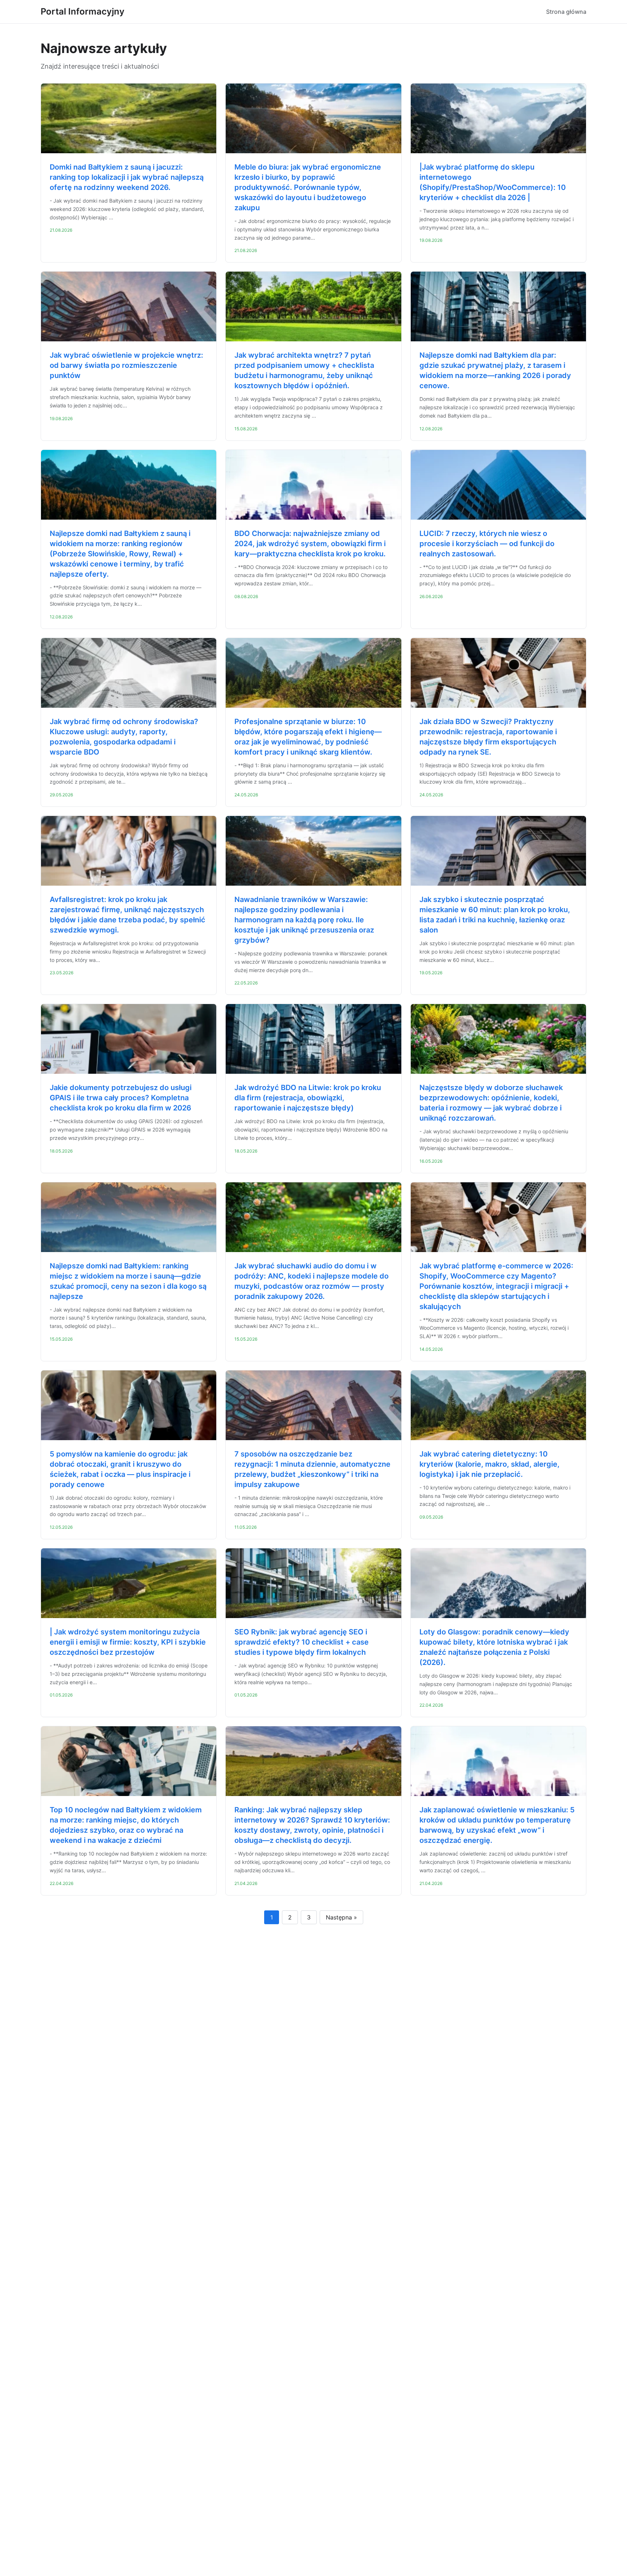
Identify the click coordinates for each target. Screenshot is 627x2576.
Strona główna (566, 12)
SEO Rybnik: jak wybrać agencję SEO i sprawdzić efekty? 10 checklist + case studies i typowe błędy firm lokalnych (302, 1642)
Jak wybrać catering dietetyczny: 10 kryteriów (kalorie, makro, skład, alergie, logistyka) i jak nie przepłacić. (489, 1464)
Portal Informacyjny (83, 11)
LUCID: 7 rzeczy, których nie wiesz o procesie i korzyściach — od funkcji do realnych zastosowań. (487, 544)
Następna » (341, 1917)
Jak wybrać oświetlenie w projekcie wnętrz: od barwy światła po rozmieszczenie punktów (126, 365)
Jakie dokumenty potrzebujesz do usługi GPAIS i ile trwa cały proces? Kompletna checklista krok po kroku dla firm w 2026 (121, 1098)
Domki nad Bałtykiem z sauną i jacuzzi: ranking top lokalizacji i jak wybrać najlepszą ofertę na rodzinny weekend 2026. (127, 177)
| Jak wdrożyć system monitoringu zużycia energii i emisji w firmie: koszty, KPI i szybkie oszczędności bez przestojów (128, 1642)
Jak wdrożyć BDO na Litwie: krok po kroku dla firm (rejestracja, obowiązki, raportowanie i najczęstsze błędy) (308, 1098)
